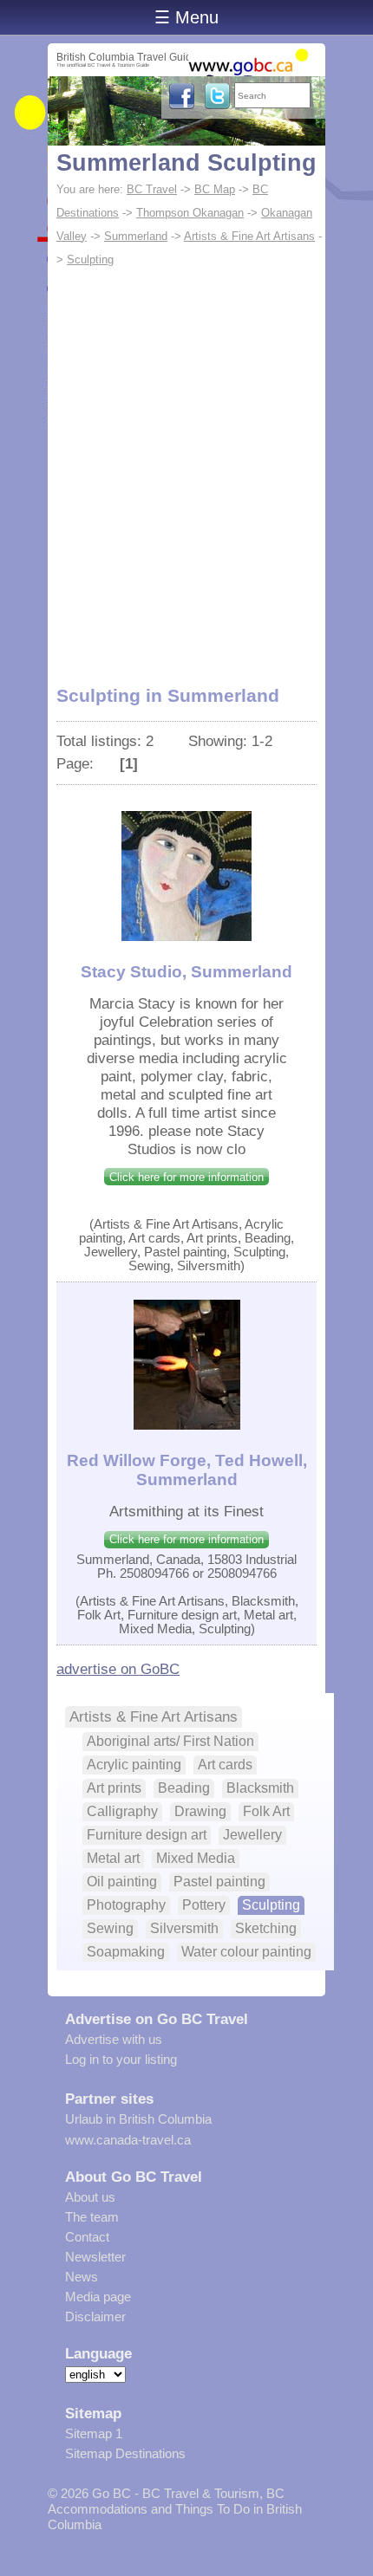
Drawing (200, 1811)
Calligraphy (122, 1811)
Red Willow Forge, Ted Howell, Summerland (187, 1470)
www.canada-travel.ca (128, 2140)
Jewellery (252, 1835)
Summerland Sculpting (186, 163)
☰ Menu (186, 17)
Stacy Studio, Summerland (186, 972)
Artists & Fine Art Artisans (249, 236)
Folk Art (266, 1811)
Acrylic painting (134, 1765)
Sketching (266, 1928)
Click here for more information (186, 1177)
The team (92, 2217)
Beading (184, 1788)
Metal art (113, 1858)
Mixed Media (196, 1858)
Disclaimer (95, 2316)
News (82, 2277)
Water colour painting (246, 1952)
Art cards (225, 1765)
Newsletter (95, 2257)
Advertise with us (114, 2039)
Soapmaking (126, 1952)
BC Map (215, 189)
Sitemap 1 (94, 2433)
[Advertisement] (186, 466)
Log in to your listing (121, 2059)
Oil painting (122, 1882)
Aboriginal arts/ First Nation (170, 1741)
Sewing (110, 1928)
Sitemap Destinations (125, 2453)
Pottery (204, 1905)
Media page (98, 2297)
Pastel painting (219, 1882)
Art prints (114, 1788)
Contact (87, 2237)
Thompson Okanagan (190, 213)
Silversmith (184, 1928)
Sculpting (90, 260)
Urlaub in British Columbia (138, 2119)
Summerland (136, 236)
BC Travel (152, 189)
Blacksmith (260, 1788)
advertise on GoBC (118, 1669)
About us (90, 2197)
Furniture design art (147, 1835)
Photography (126, 1905)
